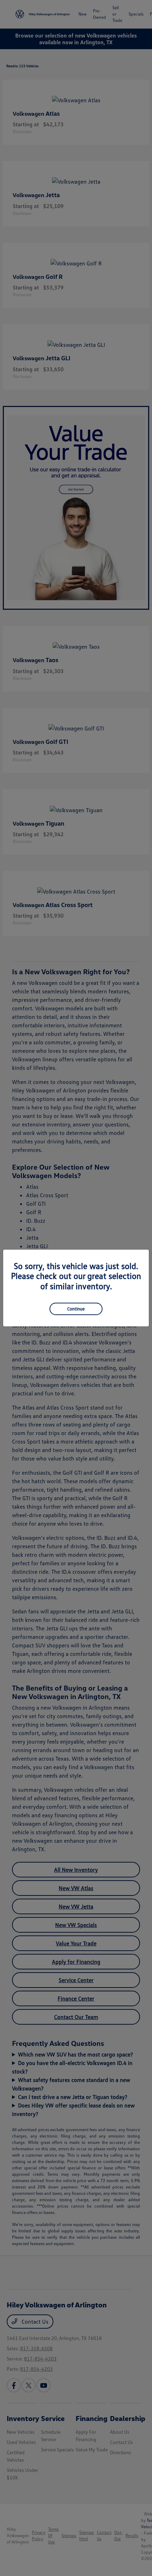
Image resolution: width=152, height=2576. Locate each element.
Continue (76, 1309)
